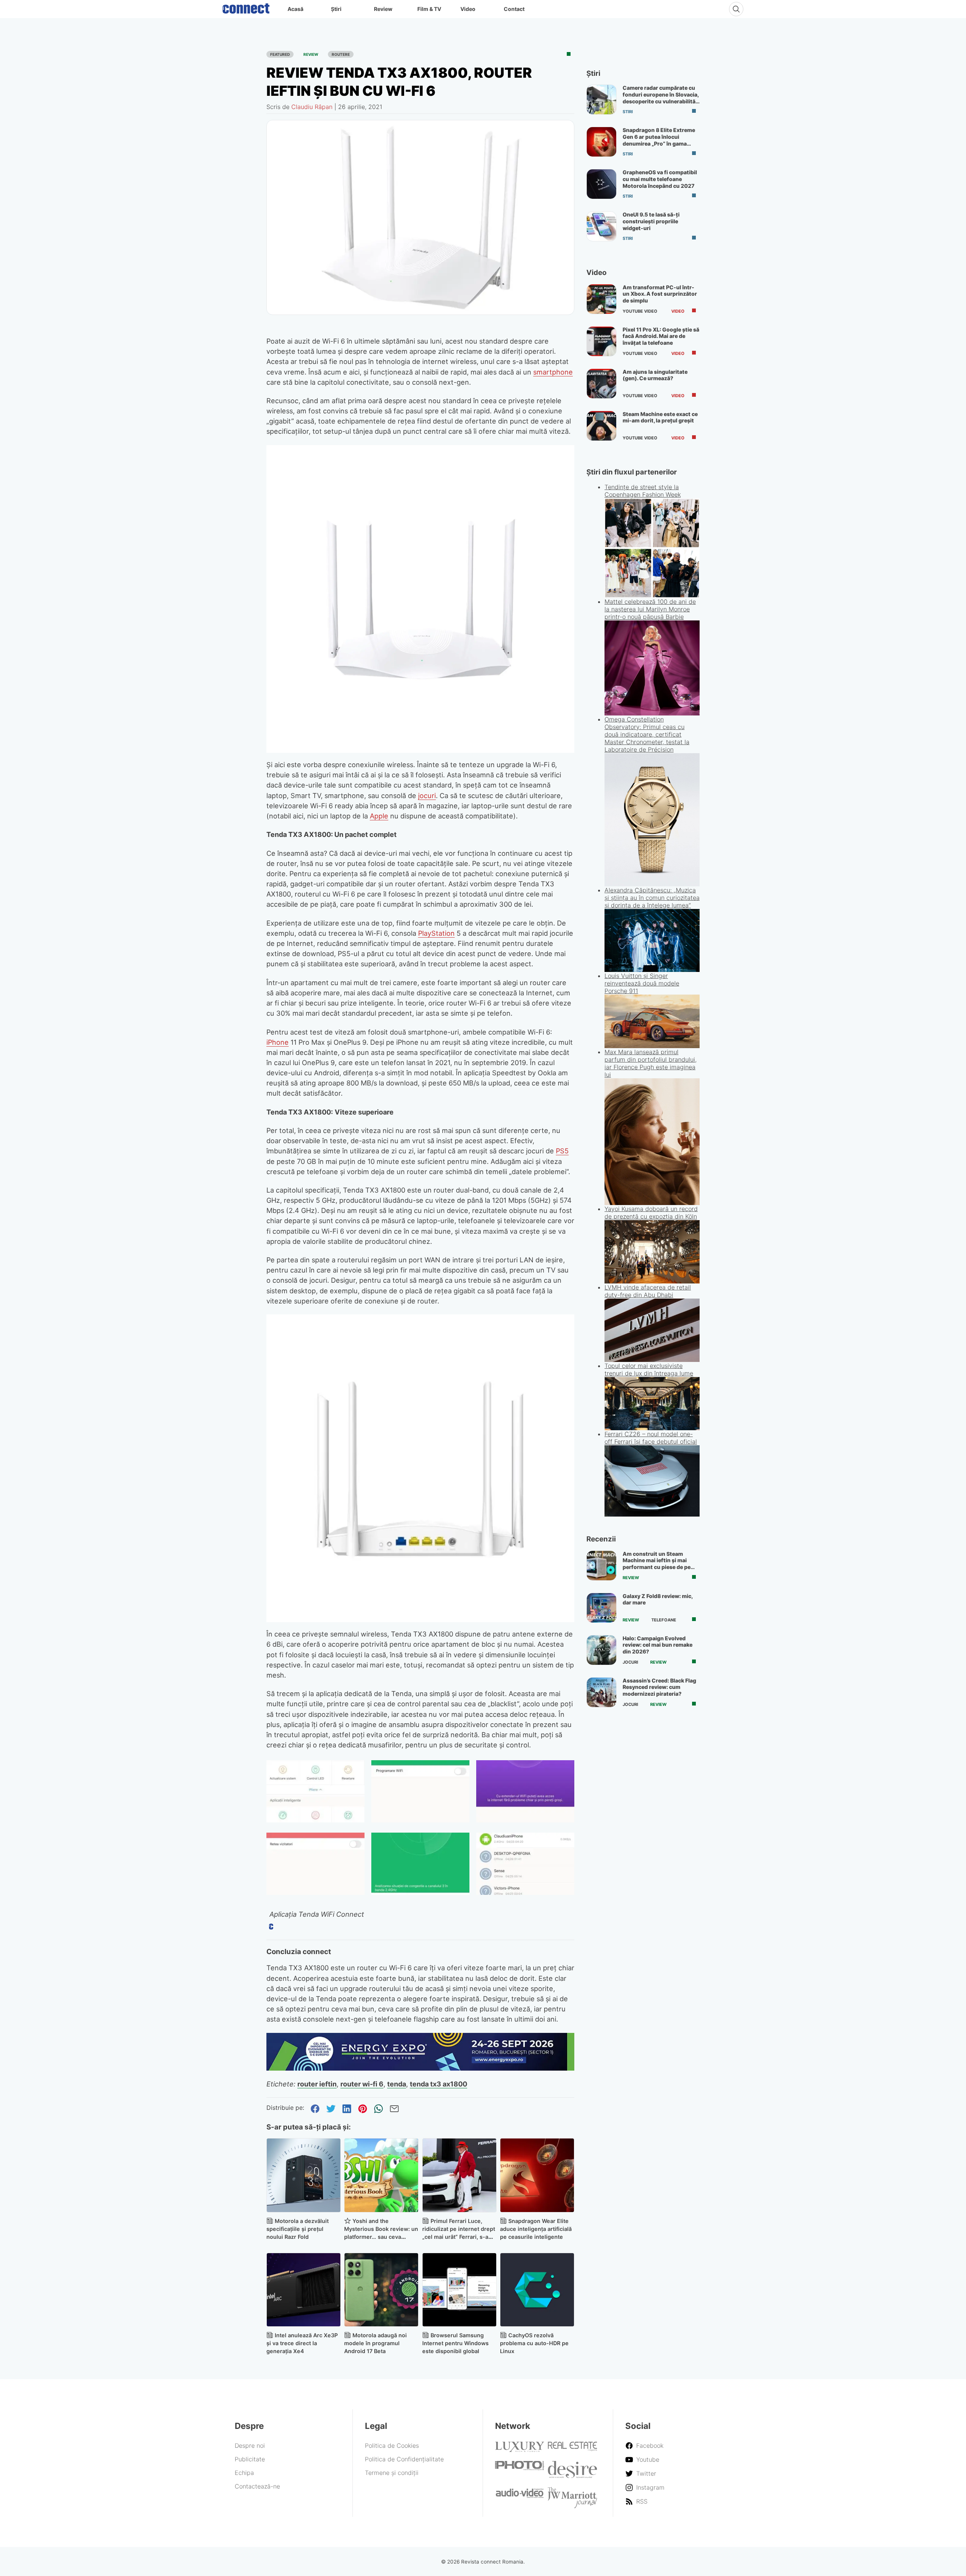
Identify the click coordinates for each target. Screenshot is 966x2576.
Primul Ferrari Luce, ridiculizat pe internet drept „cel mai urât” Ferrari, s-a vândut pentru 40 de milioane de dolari (459, 2237)
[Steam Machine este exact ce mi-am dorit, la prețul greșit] (601, 426)
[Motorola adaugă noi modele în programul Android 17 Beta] (381, 2290)
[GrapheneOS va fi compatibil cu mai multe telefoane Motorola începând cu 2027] (601, 184)
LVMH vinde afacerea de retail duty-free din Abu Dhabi (648, 1291)
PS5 (562, 1151)
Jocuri (630, 1662)
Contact (514, 9)
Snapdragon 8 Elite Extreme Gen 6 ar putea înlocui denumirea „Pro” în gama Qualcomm (659, 140)
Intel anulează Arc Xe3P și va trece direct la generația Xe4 (302, 2343)
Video (468, 9)
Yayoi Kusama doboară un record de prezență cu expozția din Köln (651, 1213)
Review (383, 9)
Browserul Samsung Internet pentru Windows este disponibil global (455, 2343)
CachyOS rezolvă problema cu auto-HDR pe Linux (534, 2343)
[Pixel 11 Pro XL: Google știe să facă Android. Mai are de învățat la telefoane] (601, 341)
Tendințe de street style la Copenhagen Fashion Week (643, 491)
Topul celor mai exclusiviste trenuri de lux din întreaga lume (649, 1369)
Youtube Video (640, 311)
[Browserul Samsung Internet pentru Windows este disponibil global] (459, 2290)
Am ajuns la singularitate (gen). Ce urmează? (655, 375)
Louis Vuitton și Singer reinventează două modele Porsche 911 (642, 983)
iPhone (278, 1042)
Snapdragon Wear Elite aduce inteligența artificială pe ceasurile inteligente (536, 2229)
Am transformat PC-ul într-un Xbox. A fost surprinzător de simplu (660, 294)
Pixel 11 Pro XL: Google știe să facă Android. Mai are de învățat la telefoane (661, 336)
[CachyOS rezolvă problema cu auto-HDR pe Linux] (537, 2290)
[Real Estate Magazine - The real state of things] (572, 2449)
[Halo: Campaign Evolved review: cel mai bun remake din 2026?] (601, 1650)
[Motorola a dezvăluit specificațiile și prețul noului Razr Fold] (304, 2175)
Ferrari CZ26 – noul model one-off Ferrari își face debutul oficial (651, 1438)
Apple (379, 816)
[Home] (246, 7)
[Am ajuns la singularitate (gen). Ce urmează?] (601, 384)
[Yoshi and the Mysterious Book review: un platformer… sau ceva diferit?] (381, 2175)
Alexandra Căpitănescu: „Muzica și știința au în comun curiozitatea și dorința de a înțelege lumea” (652, 898)
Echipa (244, 2473)
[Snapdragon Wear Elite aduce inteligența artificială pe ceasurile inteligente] (537, 2175)
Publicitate (250, 2459)
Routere (341, 54)
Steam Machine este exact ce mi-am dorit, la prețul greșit (660, 417)
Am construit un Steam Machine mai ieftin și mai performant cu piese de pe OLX (657, 1564)
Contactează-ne (257, 2486)
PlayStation (436, 933)
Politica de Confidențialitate (404, 2459)
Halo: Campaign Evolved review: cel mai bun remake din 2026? (658, 1645)
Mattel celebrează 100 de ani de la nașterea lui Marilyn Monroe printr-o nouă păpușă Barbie (650, 609)
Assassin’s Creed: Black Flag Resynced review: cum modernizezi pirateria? (659, 1687)
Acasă (295, 9)
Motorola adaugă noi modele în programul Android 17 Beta (375, 2343)
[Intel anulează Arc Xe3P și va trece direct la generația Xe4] (304, 2290)
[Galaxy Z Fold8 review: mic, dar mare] (601, 1608)
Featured (280, 54)
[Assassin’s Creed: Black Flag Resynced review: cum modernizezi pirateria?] (601, 1692)
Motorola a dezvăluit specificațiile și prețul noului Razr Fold (298, 2229)
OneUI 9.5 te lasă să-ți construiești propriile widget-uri (651, 221)
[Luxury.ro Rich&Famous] (520, 2450)
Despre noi (250, 2446)
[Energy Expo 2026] (420, 2068)
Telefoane (664, 1620)
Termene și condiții (392, 2473)
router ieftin (317, 2084)
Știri (336, 9)
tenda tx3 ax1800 (438, 2084)
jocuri (427, 795)
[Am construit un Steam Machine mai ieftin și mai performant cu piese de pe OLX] (601, 1566)
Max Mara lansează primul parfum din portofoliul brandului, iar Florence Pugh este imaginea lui (651, 1063)
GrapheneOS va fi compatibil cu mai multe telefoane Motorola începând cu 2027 (660, 179)
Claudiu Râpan (312, 107)
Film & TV (429, 9)
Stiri (628, 112)
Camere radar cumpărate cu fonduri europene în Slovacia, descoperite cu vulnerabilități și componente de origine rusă (661, 101)
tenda (397, 2084)
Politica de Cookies (392, 2446)
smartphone (553, 372)
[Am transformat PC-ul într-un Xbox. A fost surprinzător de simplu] (601, 299)
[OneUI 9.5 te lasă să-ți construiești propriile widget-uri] (601, 226)
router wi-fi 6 (362, 2084)
